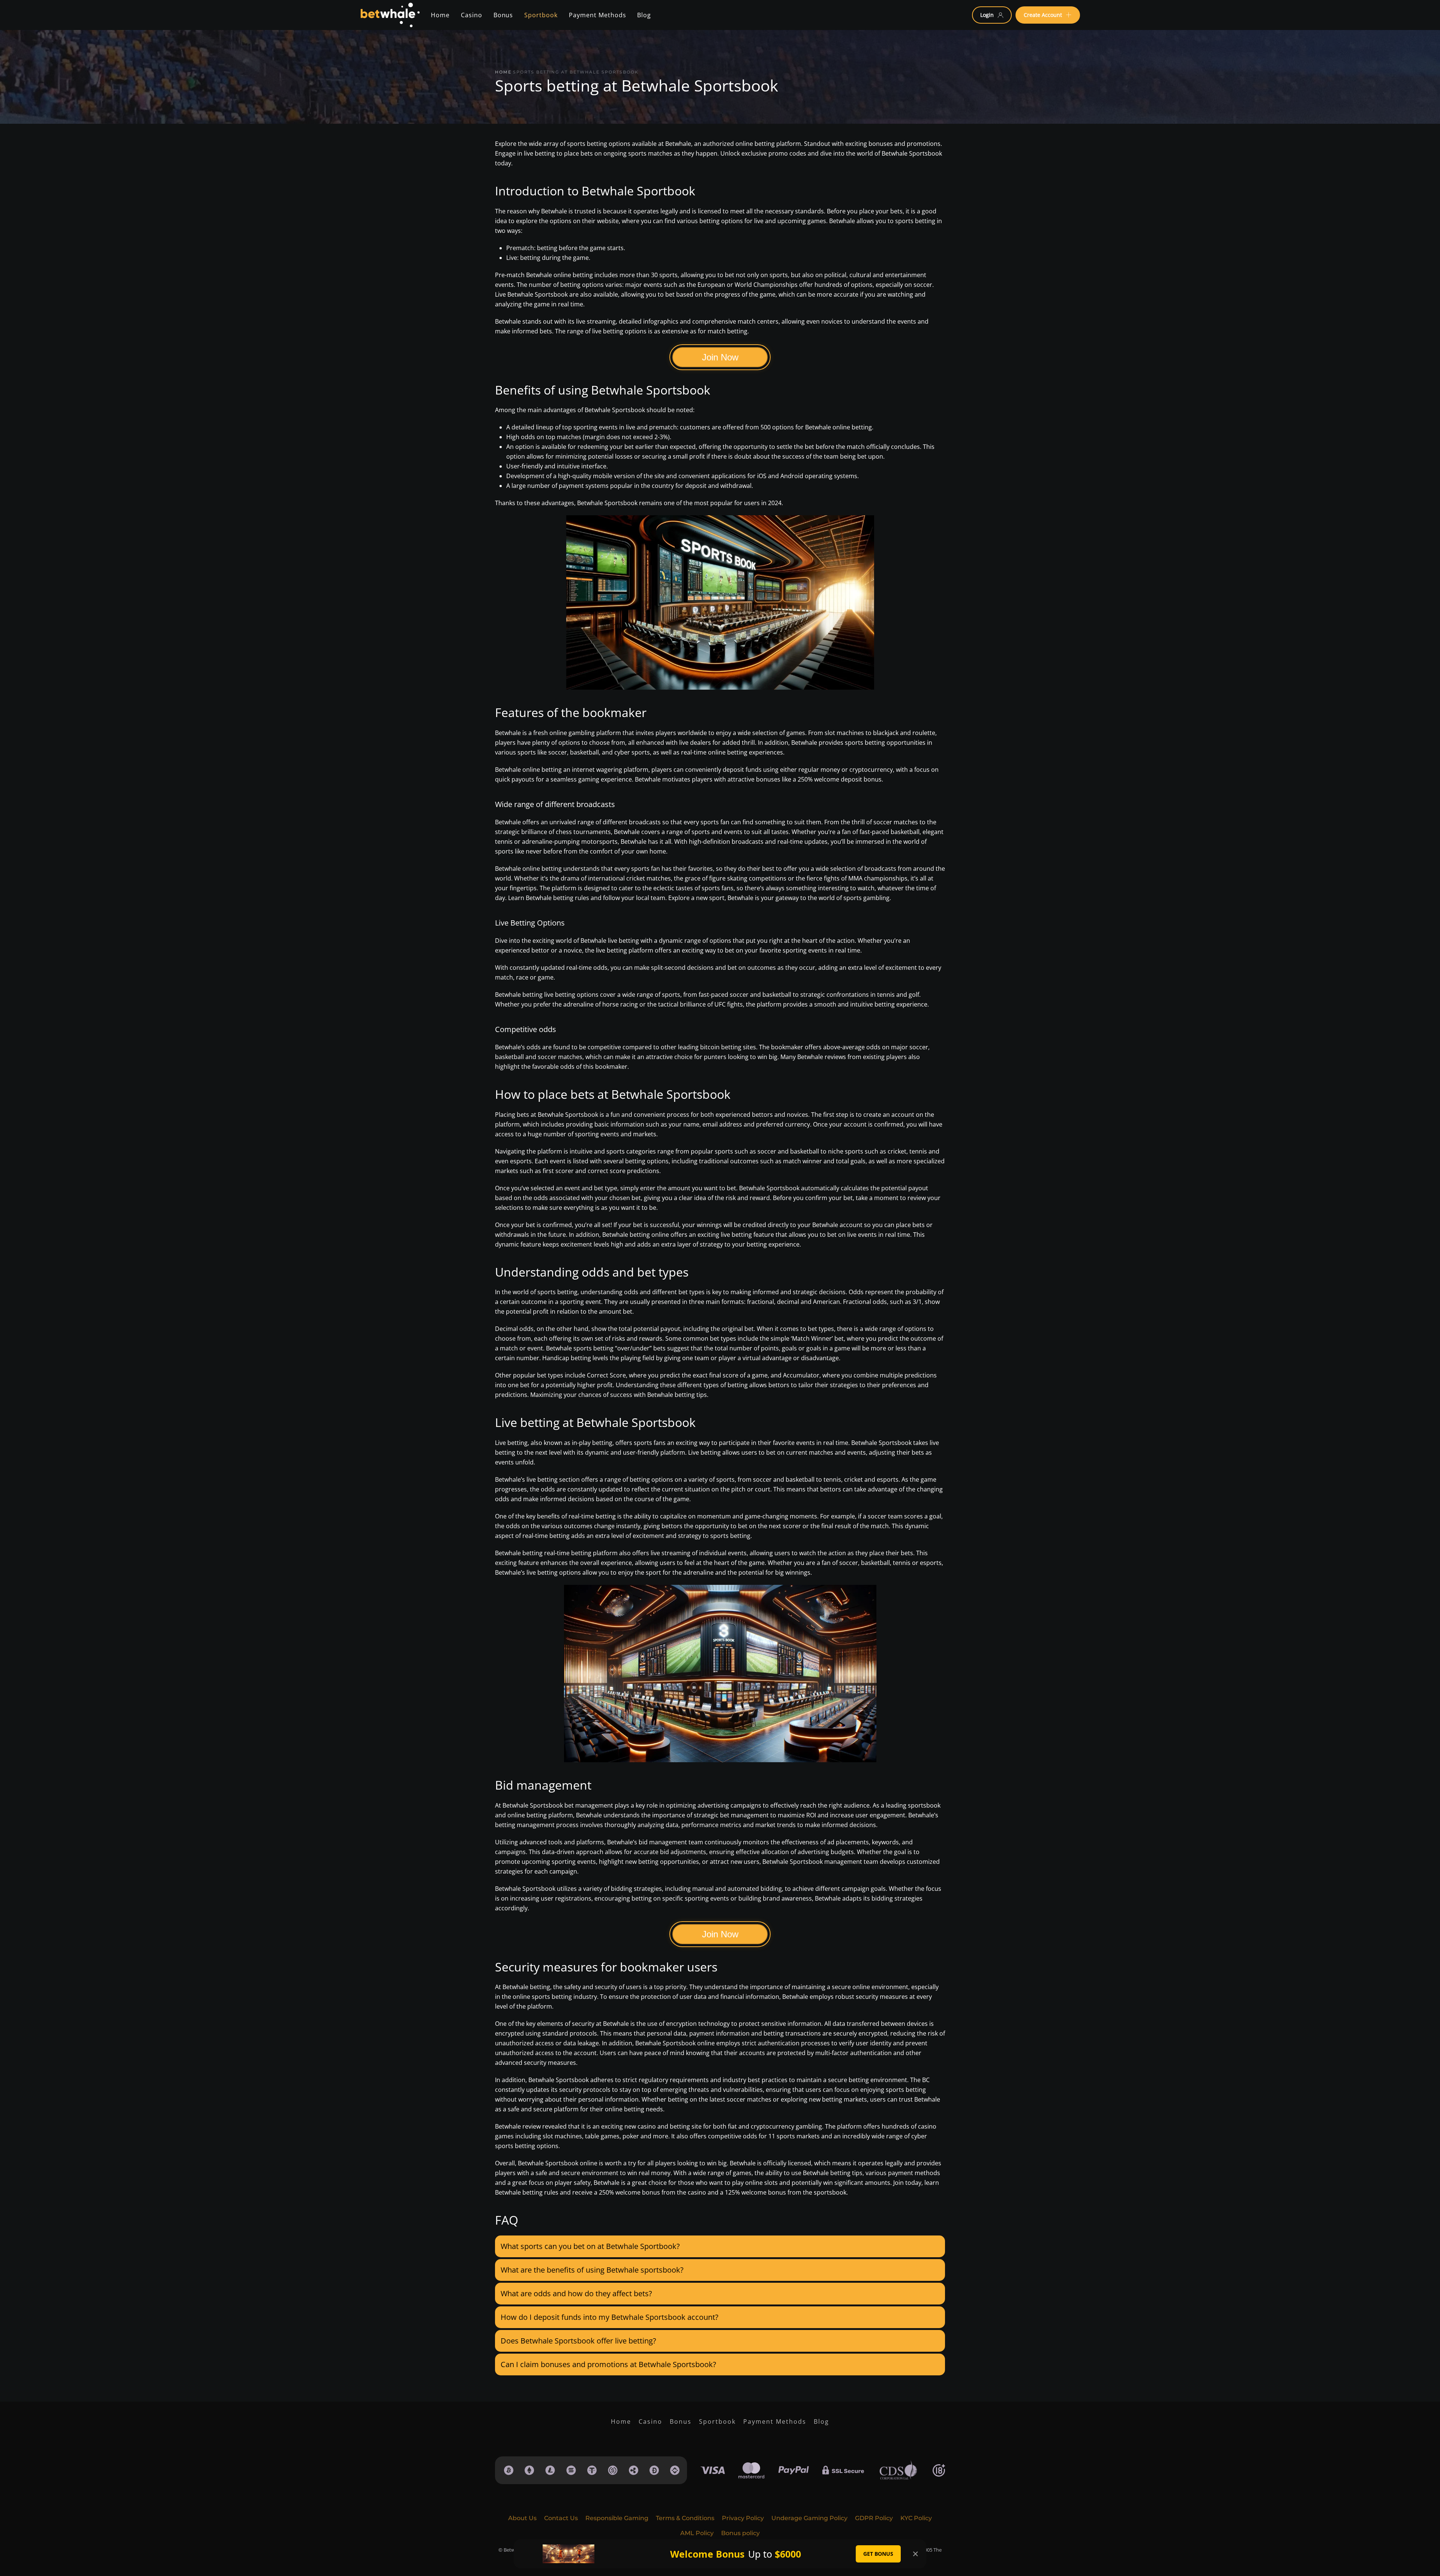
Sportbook (717, 2421)
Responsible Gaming (617, 2518)
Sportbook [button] (541, 15)
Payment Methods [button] (597, 15)
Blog (821, 2421)
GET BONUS (878, 2554)
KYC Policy (916, 2518)
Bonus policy (740, 2533)
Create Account (1043, 15)
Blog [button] (644, 15)
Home (440, 15)
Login (987, 15)
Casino (472, 15)
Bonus (681, 2421)
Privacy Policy (743, 2518)
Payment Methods (775, 2421)
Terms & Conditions (685, 2518)
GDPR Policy (874, 2518)
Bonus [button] (503, 15)
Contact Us (561, 2518)
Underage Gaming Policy (809, 2518)
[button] (720, 2246)
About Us (522, 2518)
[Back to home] (390, 15)
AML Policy (697, 2533)
